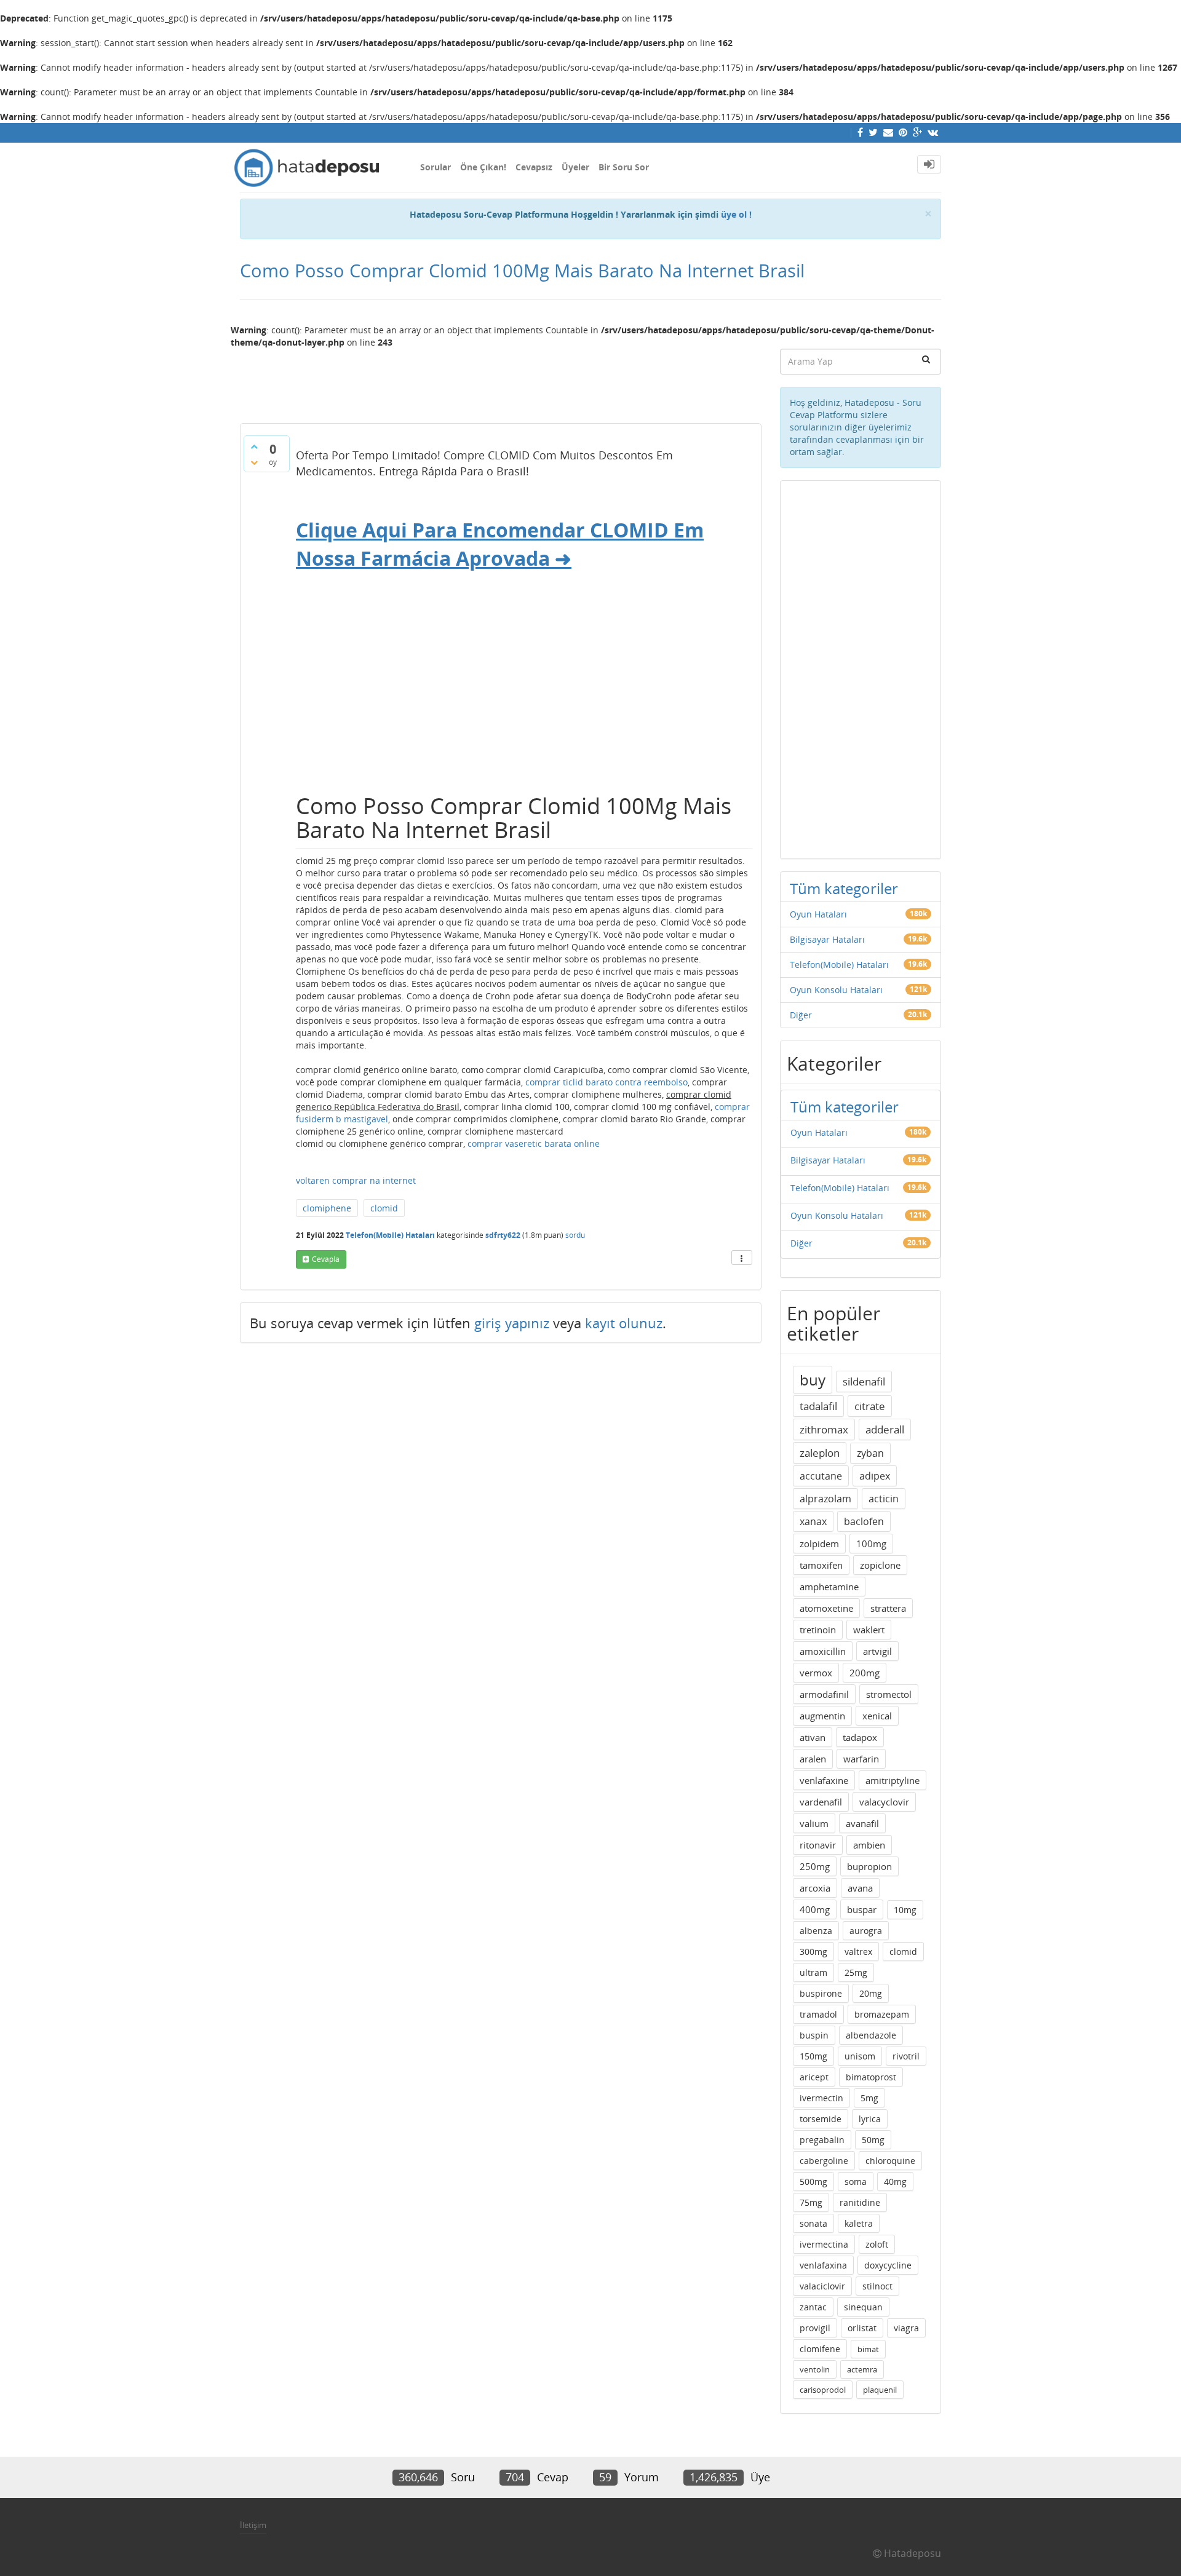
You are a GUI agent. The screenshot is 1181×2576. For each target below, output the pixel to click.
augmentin (822, 1716)
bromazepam (882, 2014)
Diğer (801, 1015)
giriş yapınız (512, 1323)
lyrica (870, 2119)
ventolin (815, 2369)
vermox (816, 1673)
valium (814, 1823)
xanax (813, 1521)
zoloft (877, 2244)
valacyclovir (884, 1802)
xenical (877, 1716)
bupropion (869, 1866)
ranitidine (860, 2202)
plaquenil (880, 2390)
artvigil (877, 1651)
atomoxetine (826, 1608)
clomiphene (327, 1208)
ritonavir (818, 1845)
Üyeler (575, 167)
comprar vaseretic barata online (534, 1143)
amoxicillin (823, 1651)
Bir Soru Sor (624, 167)
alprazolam (825, 1499)
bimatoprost (871, 2077)
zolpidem (819, 1544)
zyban (870, 1453)
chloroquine (890, 2161)
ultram (813, 1972)
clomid (384, 1208)
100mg (871, 1544)
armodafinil (824, 1694)
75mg (811, 2202)
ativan (813, 1737)
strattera (888, 1608)
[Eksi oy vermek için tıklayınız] (254, 462)
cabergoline (824, 2161)
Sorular (435, 167)
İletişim (253, 2525)
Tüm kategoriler (844, 888)
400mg (815, 1909)
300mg (813, 1952)
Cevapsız (534, 167)
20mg (871, 1993)
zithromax (824, 1429)
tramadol (818, 2014)
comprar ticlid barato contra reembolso (606, 1082)
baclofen (864, 1521)
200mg (865, 1673)
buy (813, 1380)
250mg (815, 1866)
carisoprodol (823, 2390)
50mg (873, 2140)
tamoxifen (821, 1565)
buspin (814, 2035)
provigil (815, 2328)
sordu (575, 1235)
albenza (816, 1931)
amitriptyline (893, 1780)
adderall (885, 1429)
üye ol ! (736, 214)
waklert (869, 1630)
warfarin (861, 1759)
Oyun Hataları (818, 914)
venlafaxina (823, 2265)
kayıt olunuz (624, 1323)
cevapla (326, 1259)
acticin (884, 1499)
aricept (814, 2077)
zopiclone (880, 1565)
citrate (870, 1406)
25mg (856, 1972)
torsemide (821, 2119)
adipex (875, 1476)
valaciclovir (822, 2286)
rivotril (906, 2056)
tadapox (860, 1737)
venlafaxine (824, 1780)
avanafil (862, 1823)
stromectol (889, 1694)
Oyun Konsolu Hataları (836, 990)
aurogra (866, 1931)
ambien (869, 1845)
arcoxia (815, 1888)
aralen (813, 1759)
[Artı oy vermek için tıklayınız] (254, 446)
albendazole (871, 2035)
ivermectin (821, 2098)
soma (856, 2182)
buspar (862, 1909)
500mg (813, 2182)
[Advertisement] (501, 381)
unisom (860, 2056)
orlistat (862, 2328)
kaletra (859, 2223)
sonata (813, 2223)
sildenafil (864, 1381)
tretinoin (818, 1630)
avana (860, 1888)
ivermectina (824, 2244)
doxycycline (888, 2265)
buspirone (821, 1993)
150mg (813, 2056)
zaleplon (820, 1453)
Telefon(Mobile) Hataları (390, 1235)
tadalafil (818, 1406)
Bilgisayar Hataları (827, 939)
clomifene (820, 2349)
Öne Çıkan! (483, 167)
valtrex (858, 1952)
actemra (862, 2369)
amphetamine (829, 1587)
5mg (869, 2098)
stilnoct (877, 2286)
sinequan (863, 2307)
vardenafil (821, 1802)
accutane (821, 1476)
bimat (868, 2349)
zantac (813, 2307)
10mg (905, 1910)
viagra (906, 2328)
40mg (895, 2182)
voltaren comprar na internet (356, 1180)
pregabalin (822, 2140)
